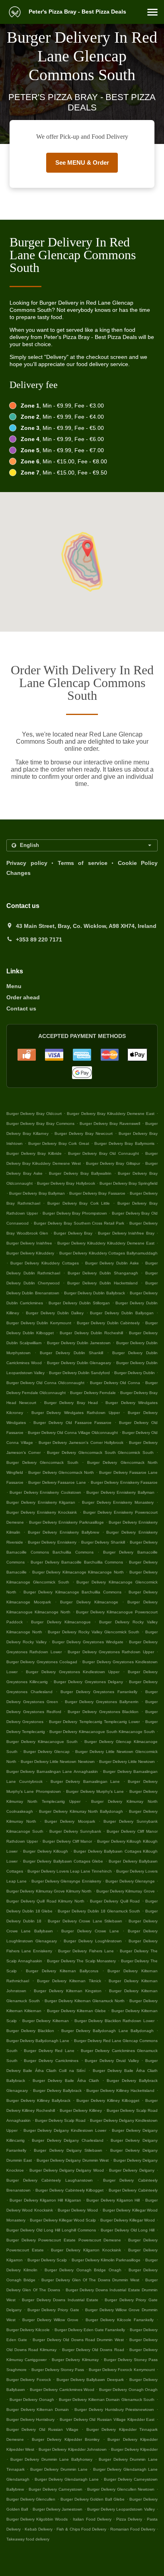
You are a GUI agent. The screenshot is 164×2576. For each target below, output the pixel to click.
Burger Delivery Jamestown (58, 2509)
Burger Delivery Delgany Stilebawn (68, 2150)
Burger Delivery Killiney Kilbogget (108, 2100)
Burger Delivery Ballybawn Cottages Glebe (63, 1861)
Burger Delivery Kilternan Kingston (68, 1991)
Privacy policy (27, 863)
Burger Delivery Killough (46, 1851)
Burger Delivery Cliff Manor (67, 1841)
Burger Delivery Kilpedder (134, 2449)
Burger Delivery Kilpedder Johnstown (72, 2449)
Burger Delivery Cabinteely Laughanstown (50, 2180)
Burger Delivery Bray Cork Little (79, 1203)
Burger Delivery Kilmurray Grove (126, 1891)
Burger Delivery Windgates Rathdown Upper (76, 1413)
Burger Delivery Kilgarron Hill (113, 2200)
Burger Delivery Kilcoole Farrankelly (120, 2320)
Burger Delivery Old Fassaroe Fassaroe (73, 1423)
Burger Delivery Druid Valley (112, 2061)
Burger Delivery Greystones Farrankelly (99, 1692)
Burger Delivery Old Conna (115, 1383)
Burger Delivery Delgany (132, 2170)
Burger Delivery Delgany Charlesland (68, 2140)
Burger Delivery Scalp (47, 2260)
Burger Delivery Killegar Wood (128, 2220)
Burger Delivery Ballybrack (57, 2091)
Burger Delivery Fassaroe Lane (57, 1482)
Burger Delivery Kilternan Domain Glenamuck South (107, 2400)
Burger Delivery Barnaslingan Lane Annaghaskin (52, 1771)
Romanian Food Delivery (133, 2529)
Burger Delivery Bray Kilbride (34, 1153)
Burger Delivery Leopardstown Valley (121, 2509)
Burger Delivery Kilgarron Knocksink (86, 2250)
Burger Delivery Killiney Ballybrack (38, 2100)
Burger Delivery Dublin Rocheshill (91, 1333)
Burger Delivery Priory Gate (53, 2310)
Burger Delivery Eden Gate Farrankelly (90, 2330)
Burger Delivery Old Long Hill (128, 2230)
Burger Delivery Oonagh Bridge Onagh (83, 2270)
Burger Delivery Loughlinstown (93, 1941)
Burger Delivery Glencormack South (42, 1462)
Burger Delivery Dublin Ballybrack (95, 1293)
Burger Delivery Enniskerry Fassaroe (124, 1482)
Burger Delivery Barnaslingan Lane (85, 1781)
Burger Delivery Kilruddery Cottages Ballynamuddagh (109, 1253)
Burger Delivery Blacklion (30, 2031)
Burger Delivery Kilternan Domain (38, 2410)
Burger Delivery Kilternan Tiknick (69, 1981)
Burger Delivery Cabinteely (133, 2190)
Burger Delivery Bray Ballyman (37, 1193)
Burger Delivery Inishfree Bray (126, 1233)
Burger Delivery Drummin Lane (59, 2469)
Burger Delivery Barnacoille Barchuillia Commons (77, 1562)
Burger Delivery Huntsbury (30, 2419)
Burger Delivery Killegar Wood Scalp (63, 2220)
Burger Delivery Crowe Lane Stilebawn (85, 1921)
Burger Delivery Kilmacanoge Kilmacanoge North (78, 1572)
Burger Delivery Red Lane (49, 2051)
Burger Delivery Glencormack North (61, 1472)
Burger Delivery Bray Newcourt (84, 1133)
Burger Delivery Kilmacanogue (61, 1622)
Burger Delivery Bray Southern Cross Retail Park (79, 1223)
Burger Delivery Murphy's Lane (95, 1791)
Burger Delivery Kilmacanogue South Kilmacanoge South (102, 1732)
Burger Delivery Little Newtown (127, 1762)
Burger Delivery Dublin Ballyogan (122, 1313)
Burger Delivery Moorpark (70, 1821)
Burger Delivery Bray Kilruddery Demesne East (110, 1114)
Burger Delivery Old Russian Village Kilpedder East (107, 2419)
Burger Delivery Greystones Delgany (88, 1682)
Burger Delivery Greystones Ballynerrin (102, 1702)
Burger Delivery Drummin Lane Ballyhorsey (51, 2459)
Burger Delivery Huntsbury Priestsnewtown (114, 2410)
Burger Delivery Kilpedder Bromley (66, 2439)
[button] (152, 12)
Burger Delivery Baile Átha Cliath (66, 2081)
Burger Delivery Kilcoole (28, 2330)
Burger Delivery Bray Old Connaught (103, 1153)
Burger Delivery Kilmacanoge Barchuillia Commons (72, 1592)
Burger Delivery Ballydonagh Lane (38, 2041)
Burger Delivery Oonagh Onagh (128, 2390)
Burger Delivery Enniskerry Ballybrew (63, 1532)
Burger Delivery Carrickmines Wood (62, 2390)
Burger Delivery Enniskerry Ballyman (120, 1492)
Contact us (21, 1008)
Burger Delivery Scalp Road (60, 2120)
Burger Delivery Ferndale (93, 1393)
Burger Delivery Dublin (135, 1373)
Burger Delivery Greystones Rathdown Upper (111, 1652)
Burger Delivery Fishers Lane (86, 1951)
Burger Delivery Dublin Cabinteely (108, 1323)
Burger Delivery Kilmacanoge (89, 1602)
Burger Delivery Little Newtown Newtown (58, 1762)
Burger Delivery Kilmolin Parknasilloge (106, 2260)
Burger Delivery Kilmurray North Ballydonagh (81, 1811)
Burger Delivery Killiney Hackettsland (120, 2091)
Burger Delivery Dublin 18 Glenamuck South (99, 1911)
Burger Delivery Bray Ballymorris (124, 1143)
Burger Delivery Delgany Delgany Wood (67, 2170)
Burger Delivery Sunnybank (75, 1831)
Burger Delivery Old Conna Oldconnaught (45, 1383)
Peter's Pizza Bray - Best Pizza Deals (77, 12)
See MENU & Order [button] (82, 162)
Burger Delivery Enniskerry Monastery (118, 1502)
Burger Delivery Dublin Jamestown (79, 1343)
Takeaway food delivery (28, 2539)
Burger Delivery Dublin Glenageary (79, 1363)
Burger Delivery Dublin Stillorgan (79, 1303)
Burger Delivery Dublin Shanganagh (103, 1273)
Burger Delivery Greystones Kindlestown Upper (73, 1672)
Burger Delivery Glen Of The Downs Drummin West (90, 2280)
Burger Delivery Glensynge (130, 1881)
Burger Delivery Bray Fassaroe (97, 1193)
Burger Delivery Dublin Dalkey (55, 1313)
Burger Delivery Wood (78, 2210)
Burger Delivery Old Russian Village (42, 2429)
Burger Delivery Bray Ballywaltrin (80, 1173)
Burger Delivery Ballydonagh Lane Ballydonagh (107, 2031)
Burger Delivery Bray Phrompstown (75, 1213)
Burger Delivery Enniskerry (52, 1542)
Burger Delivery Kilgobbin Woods (37, 2519)
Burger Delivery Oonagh (32, 2400)
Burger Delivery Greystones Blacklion (103, 1712)
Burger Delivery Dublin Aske (112, 1263)
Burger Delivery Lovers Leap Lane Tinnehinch (70, 1871)
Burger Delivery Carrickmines (51, 2061)
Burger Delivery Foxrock (29, 2380)
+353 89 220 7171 (39, 939)
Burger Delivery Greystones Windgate (88, 1642)
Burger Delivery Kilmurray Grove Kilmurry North (49, 1891)
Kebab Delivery (39, 2529)
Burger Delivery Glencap (47, 1752)
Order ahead (23, 997)
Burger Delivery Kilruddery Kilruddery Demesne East (106, 1243)
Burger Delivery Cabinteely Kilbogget (69, 2190)
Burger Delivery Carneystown (55, 2489)
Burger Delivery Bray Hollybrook (66, 1183)
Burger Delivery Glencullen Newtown (121, 2489)
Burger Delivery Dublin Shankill (71, 1353)
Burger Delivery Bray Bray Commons (40, 1124)
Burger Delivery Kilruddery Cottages (45, 1263)
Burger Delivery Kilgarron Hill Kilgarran (45, 2200)
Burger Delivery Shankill (103, 1542)
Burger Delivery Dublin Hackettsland (102, 1283)
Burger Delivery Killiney (81, 2110)
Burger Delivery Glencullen (31, 2499)
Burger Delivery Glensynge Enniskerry (66, 1881)
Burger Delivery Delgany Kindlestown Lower (65, 2130)
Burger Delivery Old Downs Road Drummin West (78, 2340)
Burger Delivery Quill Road (115, 1901)
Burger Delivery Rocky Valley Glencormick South (94, 1632)
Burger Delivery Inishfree (29, 1243)
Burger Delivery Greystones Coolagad (42, 1662)
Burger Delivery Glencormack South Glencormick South (100, 1452)
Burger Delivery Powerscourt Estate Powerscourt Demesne (64, 2240)
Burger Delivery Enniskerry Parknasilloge (66, 1522)
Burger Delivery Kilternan (46, 2021)
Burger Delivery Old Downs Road (93, 2350)
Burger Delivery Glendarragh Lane (67, 2479)
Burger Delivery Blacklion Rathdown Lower (114, 2021)
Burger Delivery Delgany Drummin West (73, 2160)
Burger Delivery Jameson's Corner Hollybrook (81, 1443)
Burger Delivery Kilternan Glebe (77, 2011)
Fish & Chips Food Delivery (82, 2529)
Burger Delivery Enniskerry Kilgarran (41, 1502)
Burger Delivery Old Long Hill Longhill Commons (51, 2230)
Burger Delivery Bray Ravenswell (110, 1124)
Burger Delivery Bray (73, 1233)
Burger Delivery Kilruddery (30, 1253)
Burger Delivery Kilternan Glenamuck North (84, 2001)
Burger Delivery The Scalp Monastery (82, 1961)
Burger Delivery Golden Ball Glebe (93, 2499)
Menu (14, 986)
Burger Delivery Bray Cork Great (59, 1143)
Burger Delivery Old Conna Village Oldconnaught (73, 1433)
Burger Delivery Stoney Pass (58, 2370)
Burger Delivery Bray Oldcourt (34, 1114)
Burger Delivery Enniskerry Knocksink (42, 1512)
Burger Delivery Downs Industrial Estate (60, 2300)
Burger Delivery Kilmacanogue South (42, 1742)
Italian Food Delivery (93, 2519)
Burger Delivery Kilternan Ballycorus (62, 1971)
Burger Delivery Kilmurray (75, 2360)
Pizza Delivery (130, 2519)
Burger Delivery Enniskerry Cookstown (45, 1492)
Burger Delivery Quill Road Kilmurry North (45, 1901)
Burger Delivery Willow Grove (50, 2320)
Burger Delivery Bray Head (71, 1403)
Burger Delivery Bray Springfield (129, 1183)
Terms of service (83, 863)
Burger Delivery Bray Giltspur (113, 1163)
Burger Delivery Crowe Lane (90, 1931)
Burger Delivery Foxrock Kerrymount (122, 2370)
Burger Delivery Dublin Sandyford (79, 1373)
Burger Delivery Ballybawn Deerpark (90, 2380)
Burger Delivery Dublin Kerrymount (39, 1323)
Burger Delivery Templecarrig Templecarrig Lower (94, 1722)
